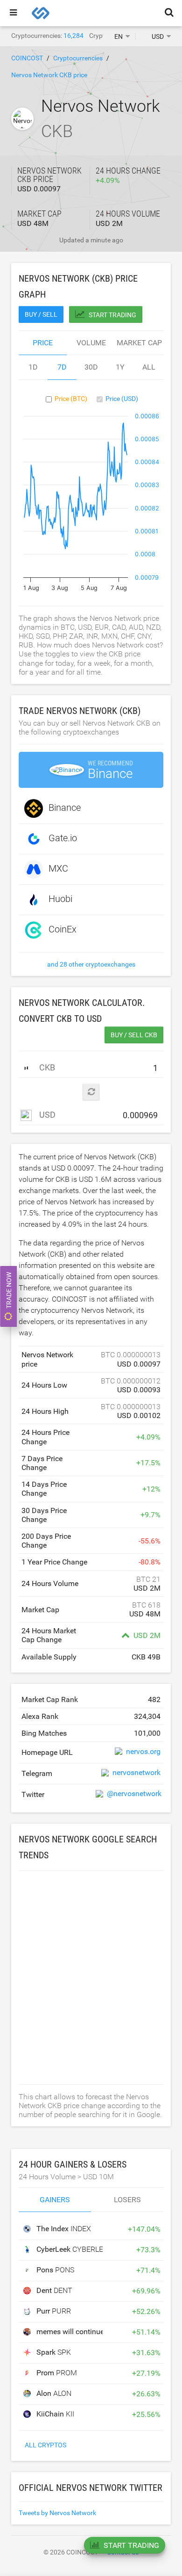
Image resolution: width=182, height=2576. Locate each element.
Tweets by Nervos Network (57, 2513)
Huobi (60, 899)
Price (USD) (122, 399)
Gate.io (63, 838)
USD (46, 1115)
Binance (65, 808)
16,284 (73, 36)
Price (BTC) (71, 399)
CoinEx (63, 929)
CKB (46, 1067)
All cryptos (45, 2445)
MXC (58, 868)
